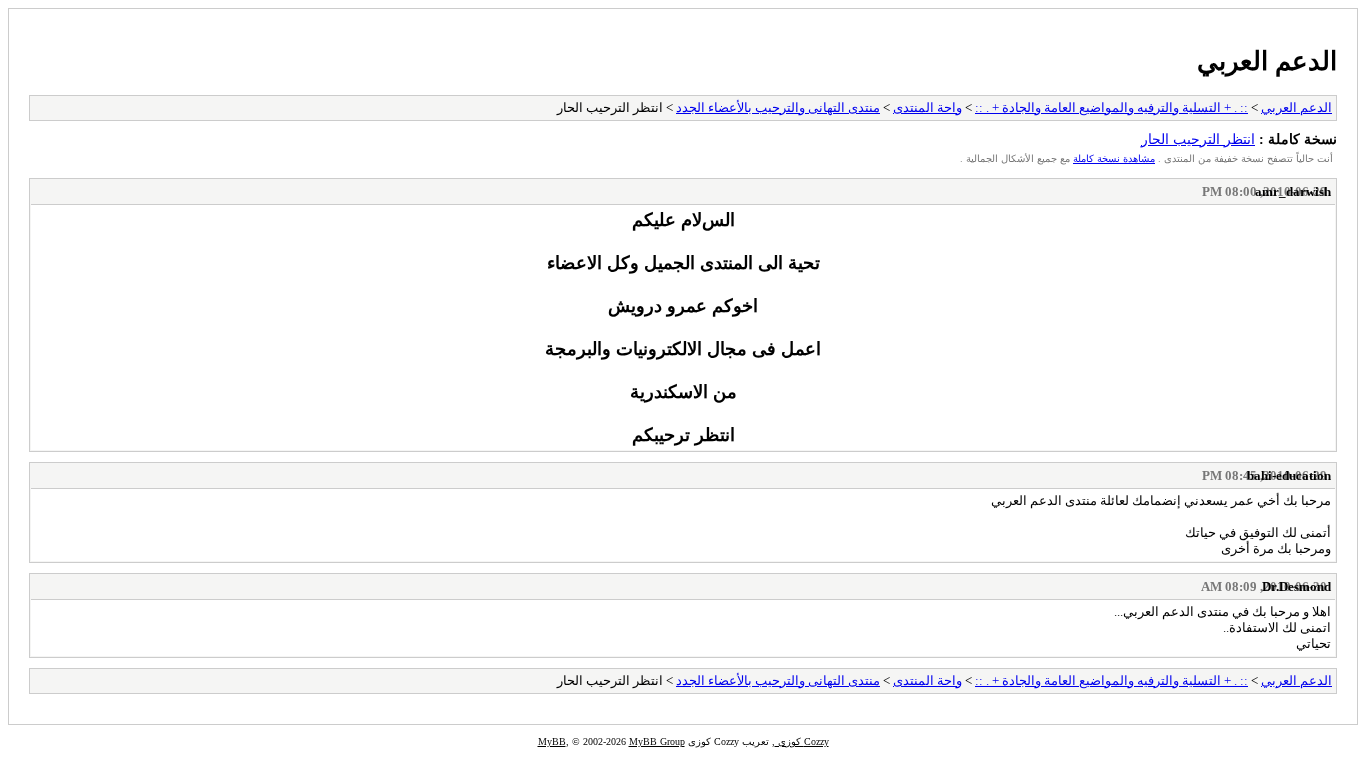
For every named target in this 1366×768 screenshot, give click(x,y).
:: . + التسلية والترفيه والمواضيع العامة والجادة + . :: (1111, 107)
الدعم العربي (1267, 61)
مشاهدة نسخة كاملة (1114, 158)
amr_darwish (1293, 191)
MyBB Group (657, 741)
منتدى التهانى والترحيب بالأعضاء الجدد (778, 107)
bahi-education (1289, 475)
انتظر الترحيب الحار (1198, 139)
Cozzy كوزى (802, 741)
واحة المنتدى (927, 107)
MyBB (552, 741)
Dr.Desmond (1296, 586)
